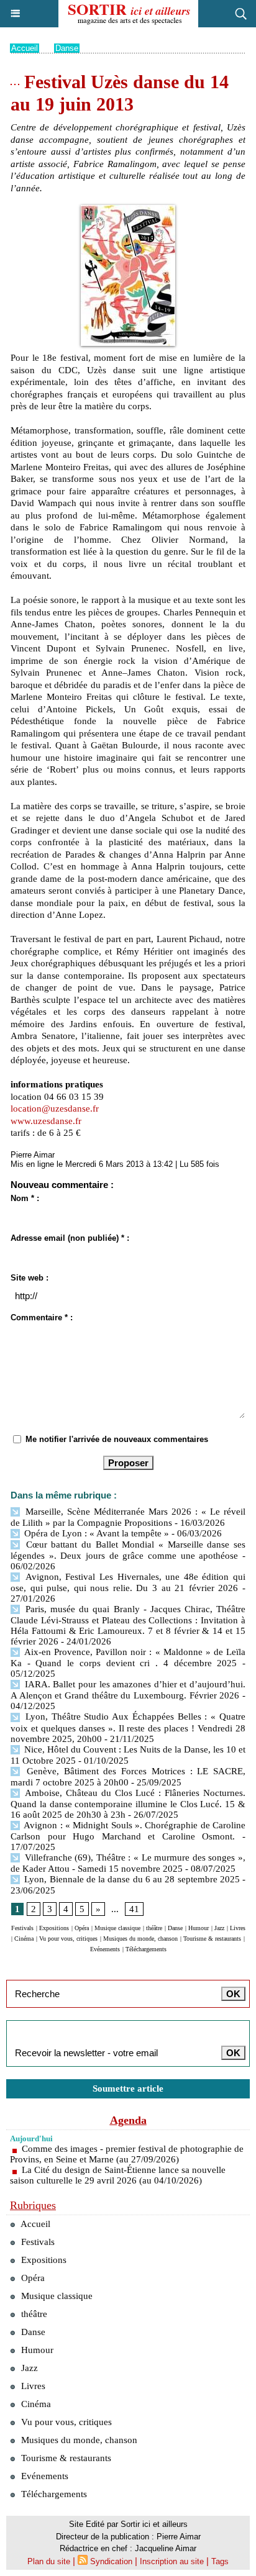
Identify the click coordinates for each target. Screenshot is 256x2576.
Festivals (22, 1928)
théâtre (154, 1928)
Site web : (30, 1278)
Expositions (54, 1928)
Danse (67, 48)
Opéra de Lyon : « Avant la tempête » (95, 1533)
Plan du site (49, 2561)
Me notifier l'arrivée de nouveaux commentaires (117, 1439)
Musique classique (117, 1928)
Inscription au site (172, 2561)
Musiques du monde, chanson (140, 1939)
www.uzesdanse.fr (46, 1121)
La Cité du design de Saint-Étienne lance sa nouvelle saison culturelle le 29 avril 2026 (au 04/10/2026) (118, 2175)
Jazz (219, 1928)
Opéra (82, 1928)
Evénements (105, 1949)
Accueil (25, 48)
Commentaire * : (42, 1317)
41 (134, 1909)
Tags (220, 2561)
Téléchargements (146, 1949)
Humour (199, 1928)
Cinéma (24, 1939)
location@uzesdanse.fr (55, 1109)
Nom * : (25, 1198)
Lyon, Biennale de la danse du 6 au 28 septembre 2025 (131, 1879)
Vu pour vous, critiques (68, 1939)
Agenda (128, 2120)
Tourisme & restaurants (212, 1939)
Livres (238, 1928)
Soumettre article (128, 2088)
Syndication (111, 2561)
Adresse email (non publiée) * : (70, 1238)
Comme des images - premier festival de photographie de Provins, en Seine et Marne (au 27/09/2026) (127, 2154)
